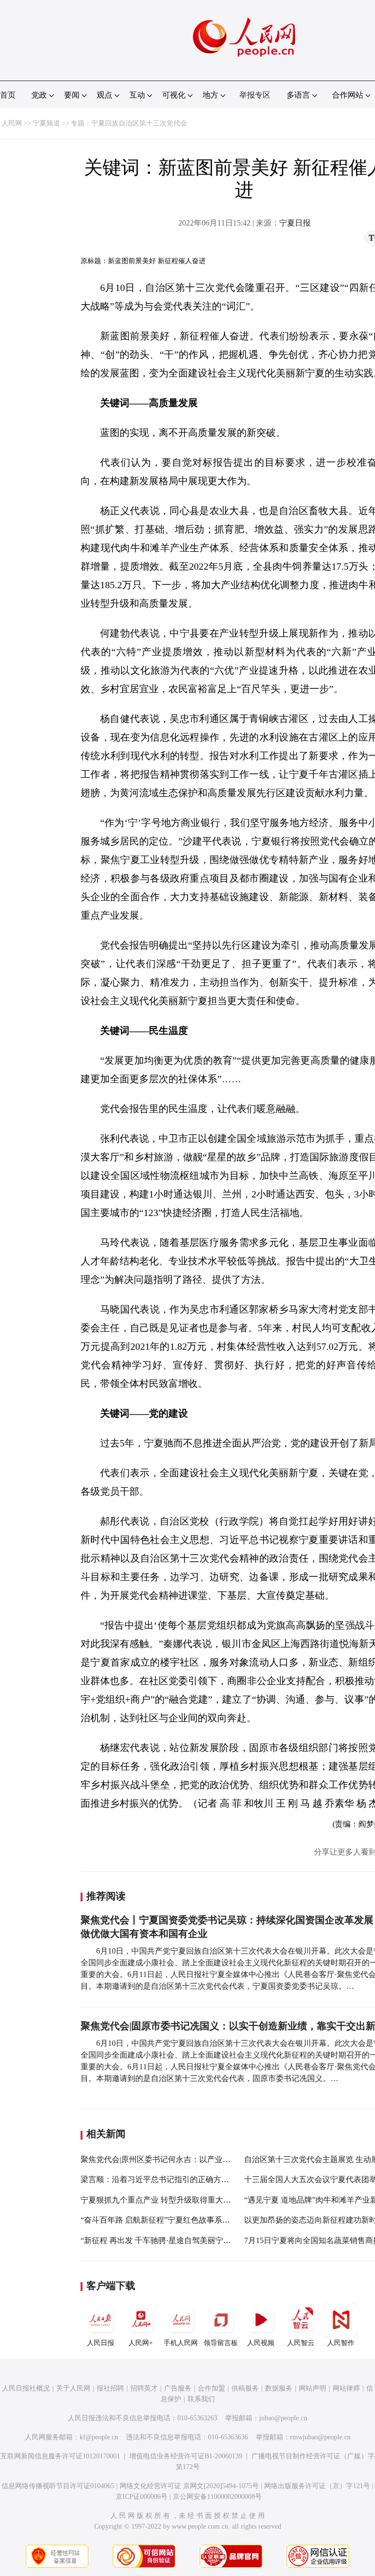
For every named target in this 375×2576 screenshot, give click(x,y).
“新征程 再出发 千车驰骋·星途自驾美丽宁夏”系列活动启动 (181, 2240)
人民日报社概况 (26, 2388)
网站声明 (312, 2388)
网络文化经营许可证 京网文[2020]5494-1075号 (189, 2486)
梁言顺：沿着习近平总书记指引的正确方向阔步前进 (170, 2179)
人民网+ (141, 2343)
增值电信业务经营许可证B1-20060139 (186, 2456)
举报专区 (255, 95)
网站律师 (346, 2388)
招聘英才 (144, 2388)
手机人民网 (181, 2343)
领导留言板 (221, 2343)
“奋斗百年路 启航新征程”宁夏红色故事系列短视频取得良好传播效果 (198, 2220)
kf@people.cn (99, 2437)
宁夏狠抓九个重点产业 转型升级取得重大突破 (160, 2200)
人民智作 (341, 2343)
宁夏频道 (46, 123)
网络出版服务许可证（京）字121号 (317, 2486)
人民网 (12, 123)
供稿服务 (245, 2388)
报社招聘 (110, 2388)
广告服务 (178, 2388)
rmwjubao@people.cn (320, 2437)
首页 (8, 95)
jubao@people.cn (283, 2418)
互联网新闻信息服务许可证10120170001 (60, 2456)
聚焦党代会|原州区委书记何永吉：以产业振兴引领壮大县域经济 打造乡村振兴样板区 (227, 2159)
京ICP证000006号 (142, 2497)
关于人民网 (73, 2388)
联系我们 (201, 2399)
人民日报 (101, 2343)
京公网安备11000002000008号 (217, 2497)
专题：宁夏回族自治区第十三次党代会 (129, 123)
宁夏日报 (295, 223)
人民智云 (301, 2343)
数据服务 (279, 2388)
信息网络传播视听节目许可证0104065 (58, 2486)
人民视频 (261, 2343)
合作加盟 (211, 2388)
